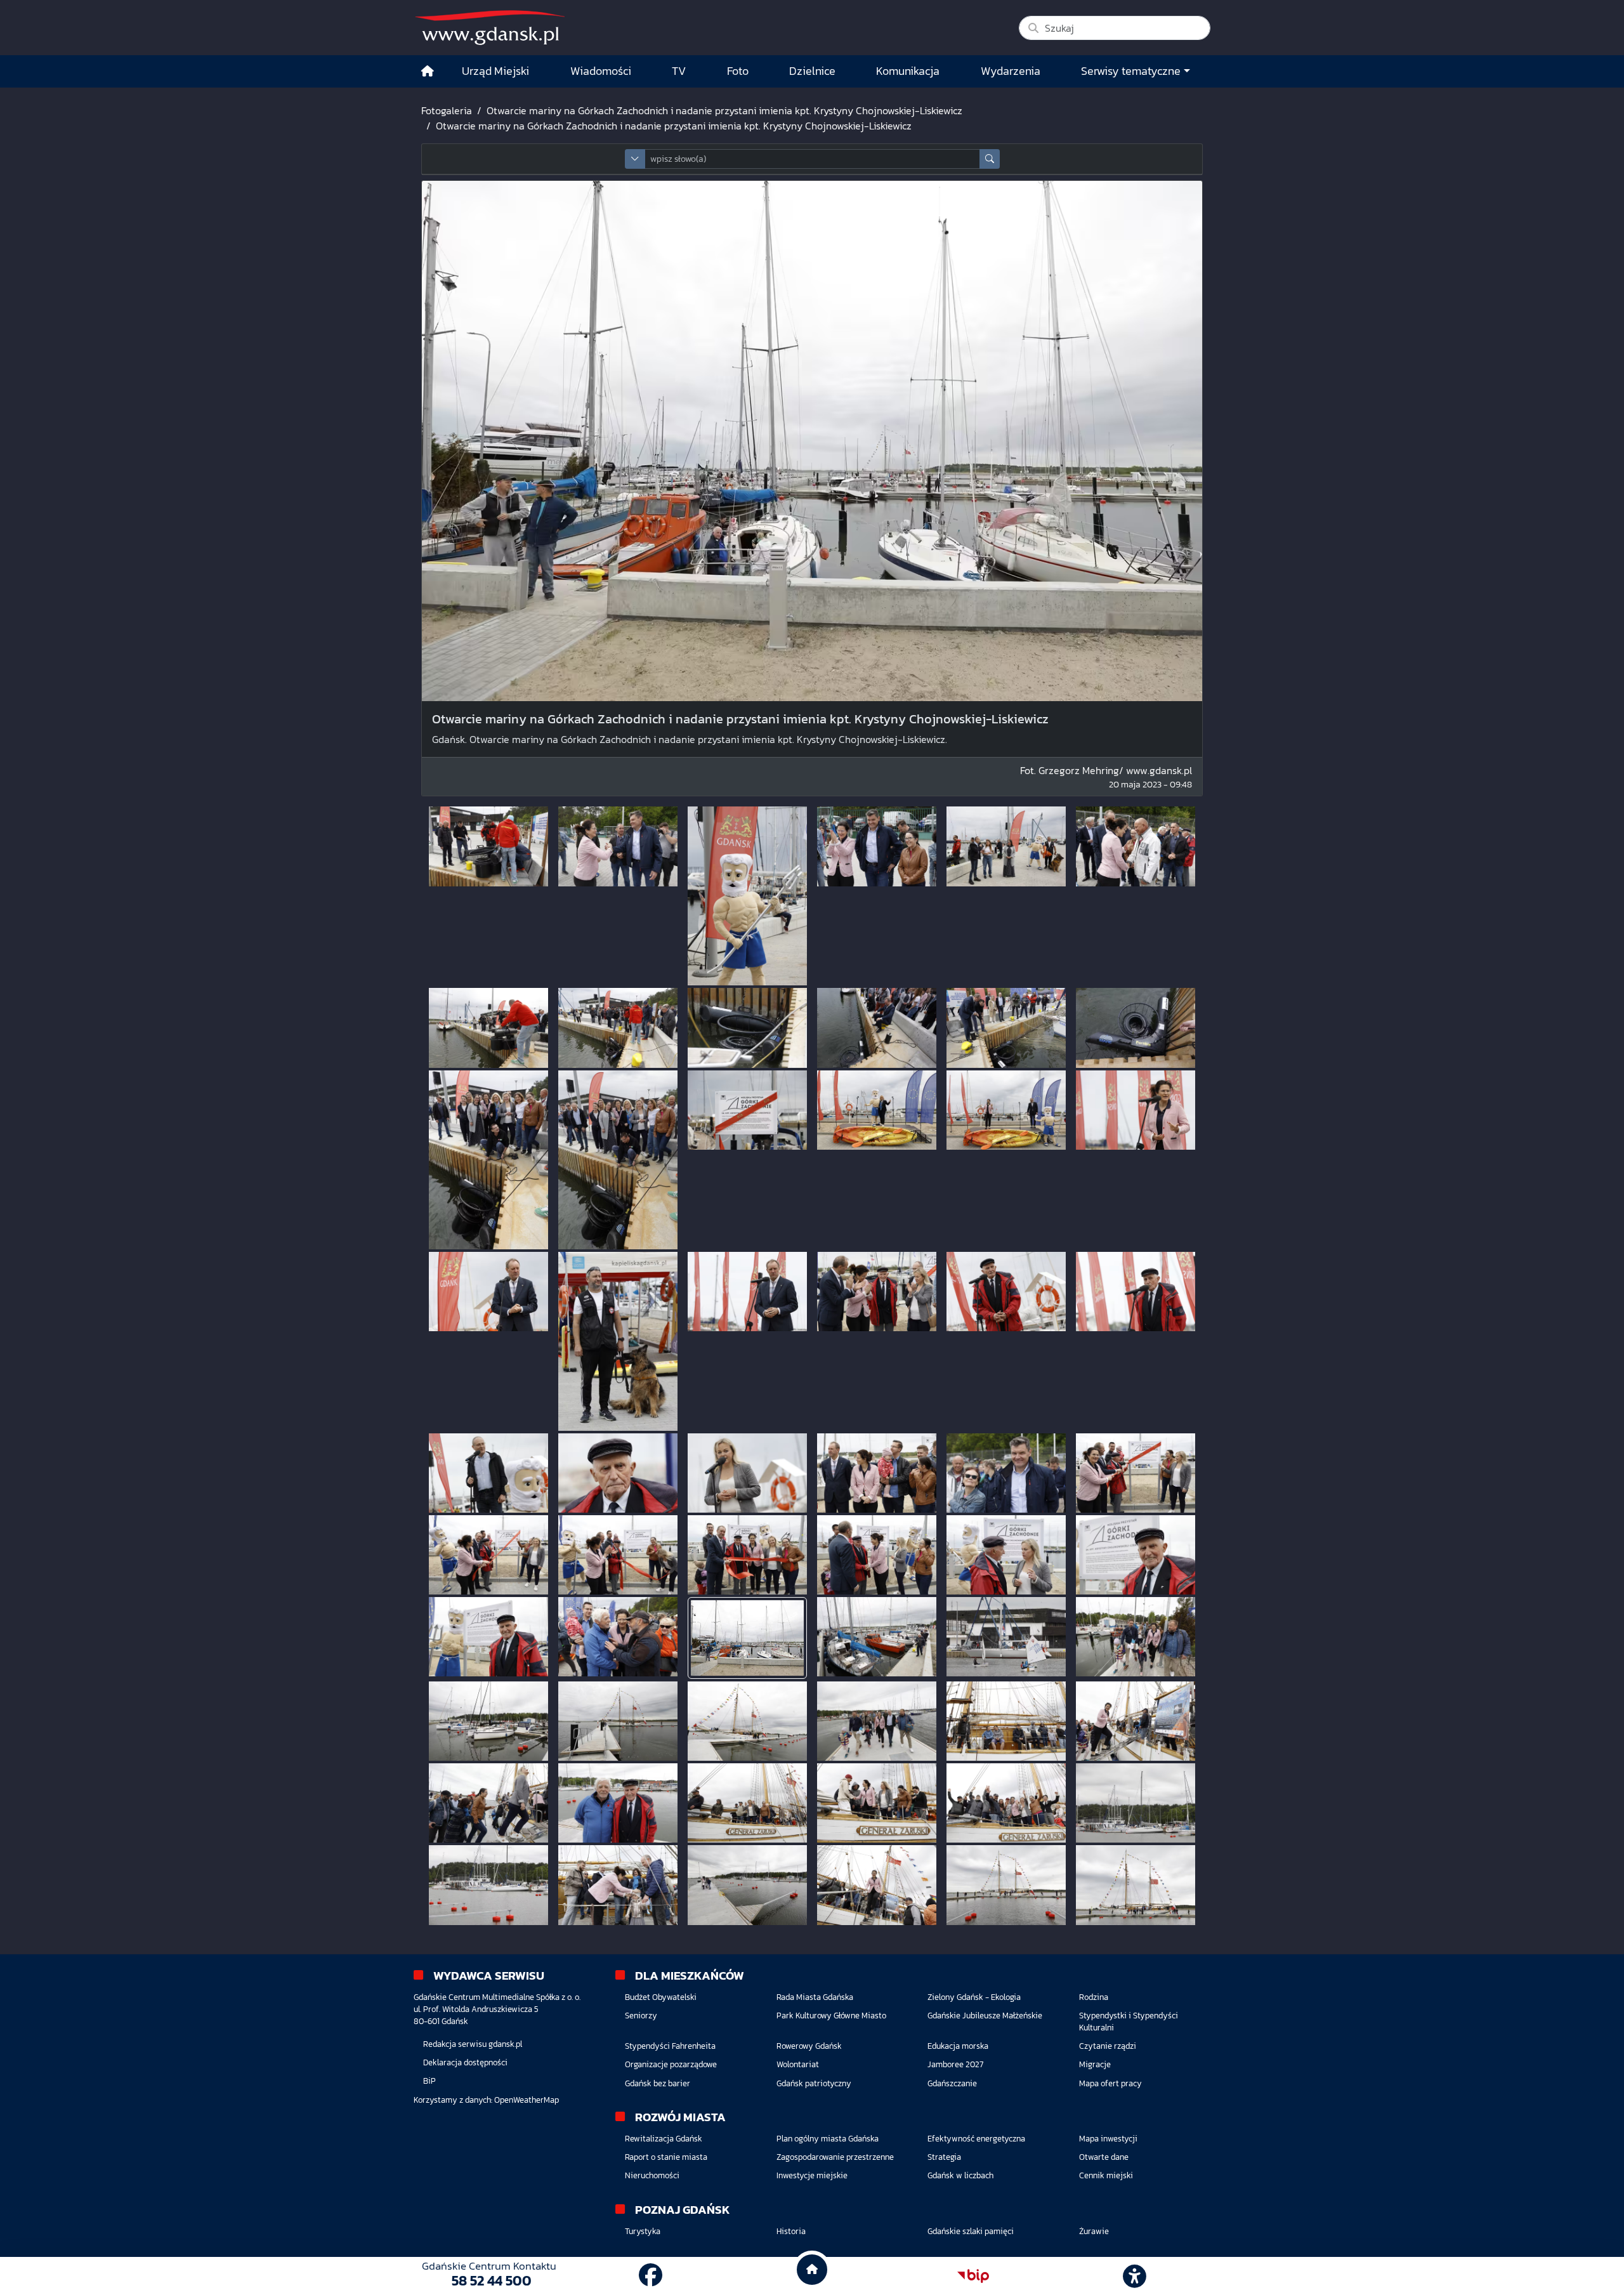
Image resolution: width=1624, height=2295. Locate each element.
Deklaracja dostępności (465, 2062)
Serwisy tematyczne (1131, 71)
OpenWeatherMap (527, 2100)
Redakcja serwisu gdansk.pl (473, 2044)
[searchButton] (990, 159)
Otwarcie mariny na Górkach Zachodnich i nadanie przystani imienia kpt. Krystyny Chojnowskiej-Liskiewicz (724, 110)
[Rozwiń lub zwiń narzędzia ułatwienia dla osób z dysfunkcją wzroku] (1135, 2276)
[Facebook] (651, 2276)
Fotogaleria (447, 110)
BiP (429, 2081)
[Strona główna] (428, 71)
